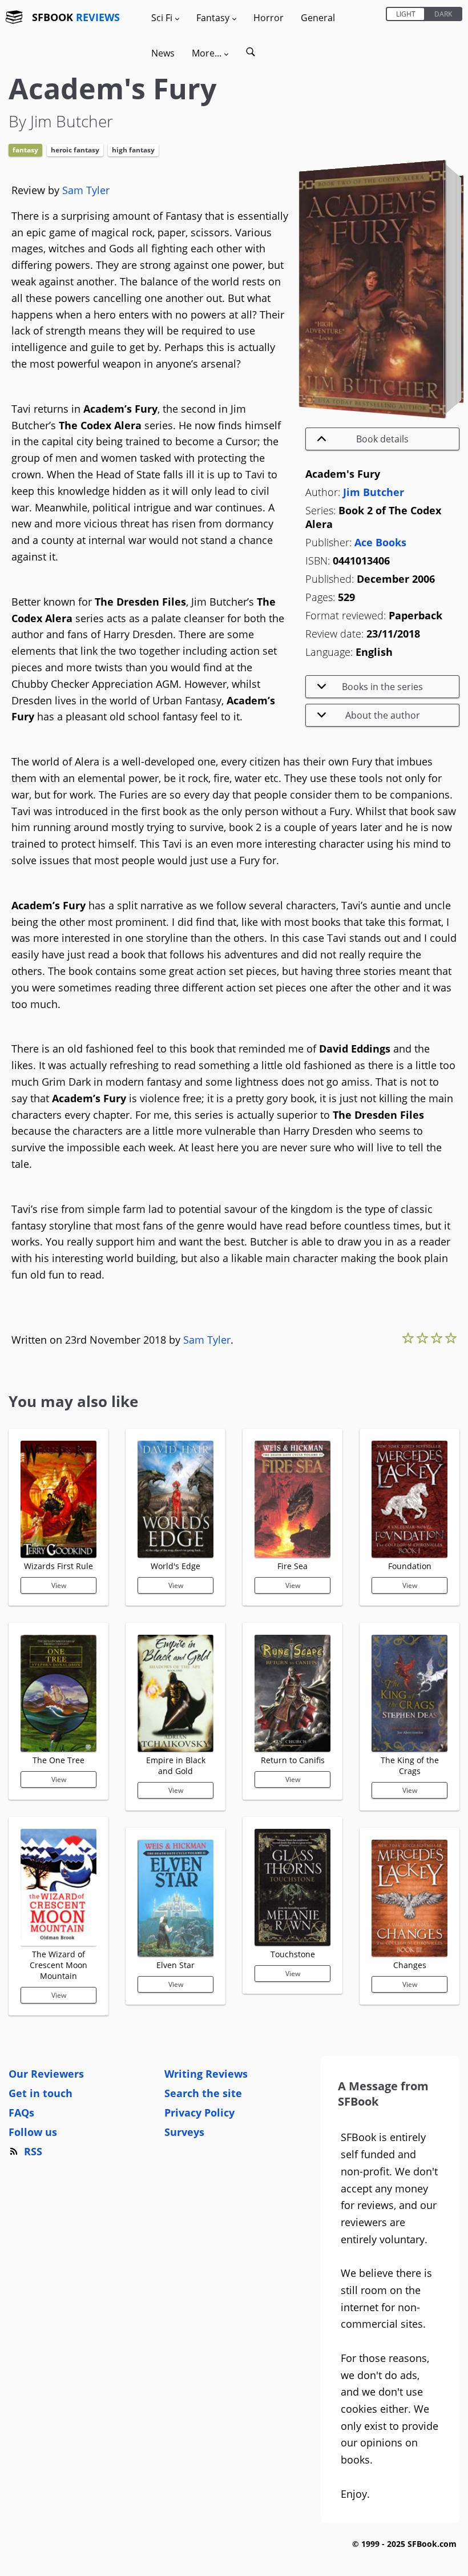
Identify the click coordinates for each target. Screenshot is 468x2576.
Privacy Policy (199, 2113)
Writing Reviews (206, 2074)
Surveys (184, 2132)
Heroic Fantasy (75, 150)
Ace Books (380, 542)
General (318, 18)
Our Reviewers (46, 2074)
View (59, 1585)
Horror (269, 18)
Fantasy (25, 150)
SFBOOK (76, 17)
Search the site (203, 2093)
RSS (33, 2151)
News (163, 53)
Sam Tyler (86, 190)
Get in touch (41, 2093)
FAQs (21, 2113)
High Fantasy (133, 150)
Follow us (33, 2132)
